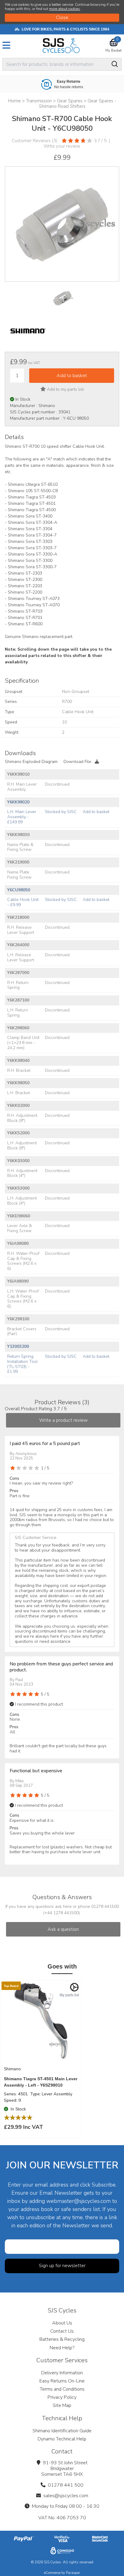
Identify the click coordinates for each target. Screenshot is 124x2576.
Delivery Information (62, 2373)
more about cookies (65, 9)
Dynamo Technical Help (62, 2439)
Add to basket (96, 812)
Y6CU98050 (19, 890)
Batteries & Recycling (62, 2339)
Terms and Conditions (62, 2389)
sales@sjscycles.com (66, 2496)
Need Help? (62, 2348)
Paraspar (73, 2573)
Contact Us (62, 2331)
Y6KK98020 (18, 802)
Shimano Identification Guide (62, 2431)
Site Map (62, 2405)
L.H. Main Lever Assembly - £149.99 (22, 817)
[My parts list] (74, 1987)
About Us (62, 2323)
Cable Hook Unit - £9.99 (23, 902)
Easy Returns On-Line (62, 2381)
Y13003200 (18, 1346)
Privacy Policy (62, 2397)
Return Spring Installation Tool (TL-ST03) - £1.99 (22, 1364)
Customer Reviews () (35, 141)
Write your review (62, 146)
